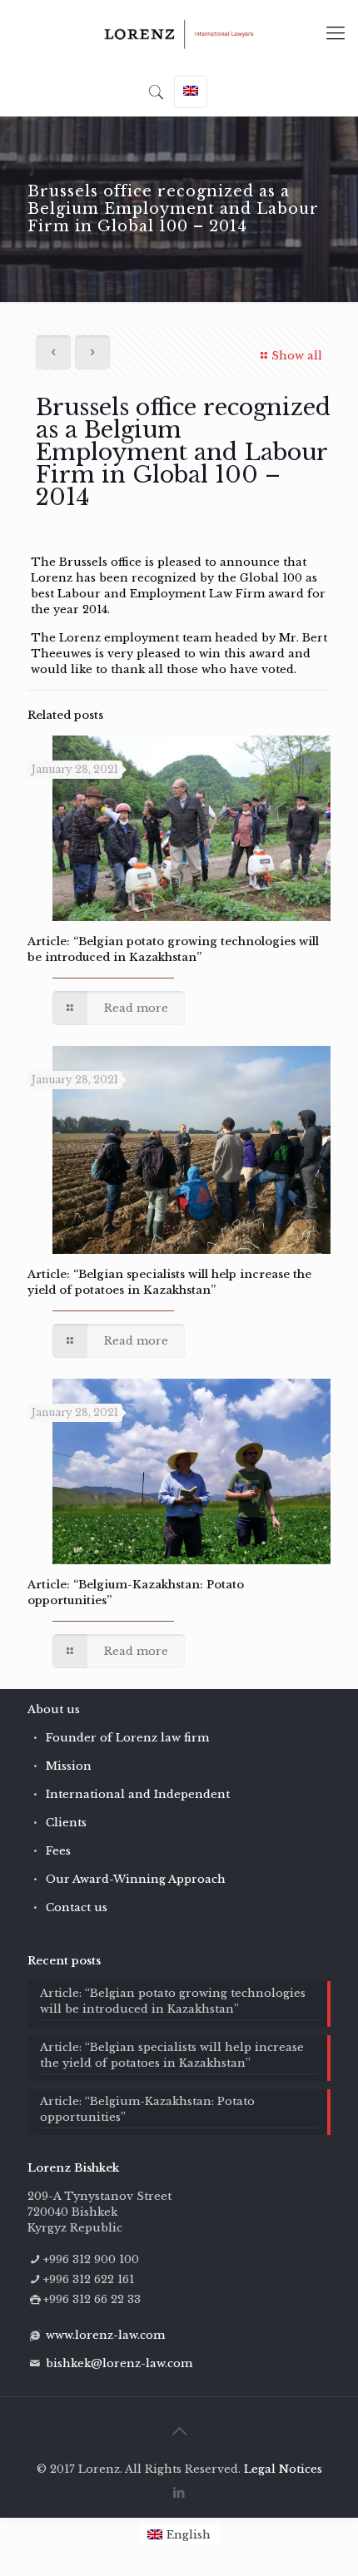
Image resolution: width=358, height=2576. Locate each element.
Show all (297, 356)
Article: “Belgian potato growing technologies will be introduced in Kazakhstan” (173, 2001)
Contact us (77, 1907)
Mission (69, 1766)
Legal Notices (283, 2469)
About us (54, 1709)
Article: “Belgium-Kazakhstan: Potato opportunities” (147, 2109)
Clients (66, 1823)
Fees (58, 1851)
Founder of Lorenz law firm (127, 1738)
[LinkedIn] (179, 2492)
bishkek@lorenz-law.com (119, 2363)
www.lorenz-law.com (105, 2335)
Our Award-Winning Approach (136, 1879)
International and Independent (138, 1794)
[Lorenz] (179, 33)
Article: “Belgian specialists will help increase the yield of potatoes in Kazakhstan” (172, 2055)
